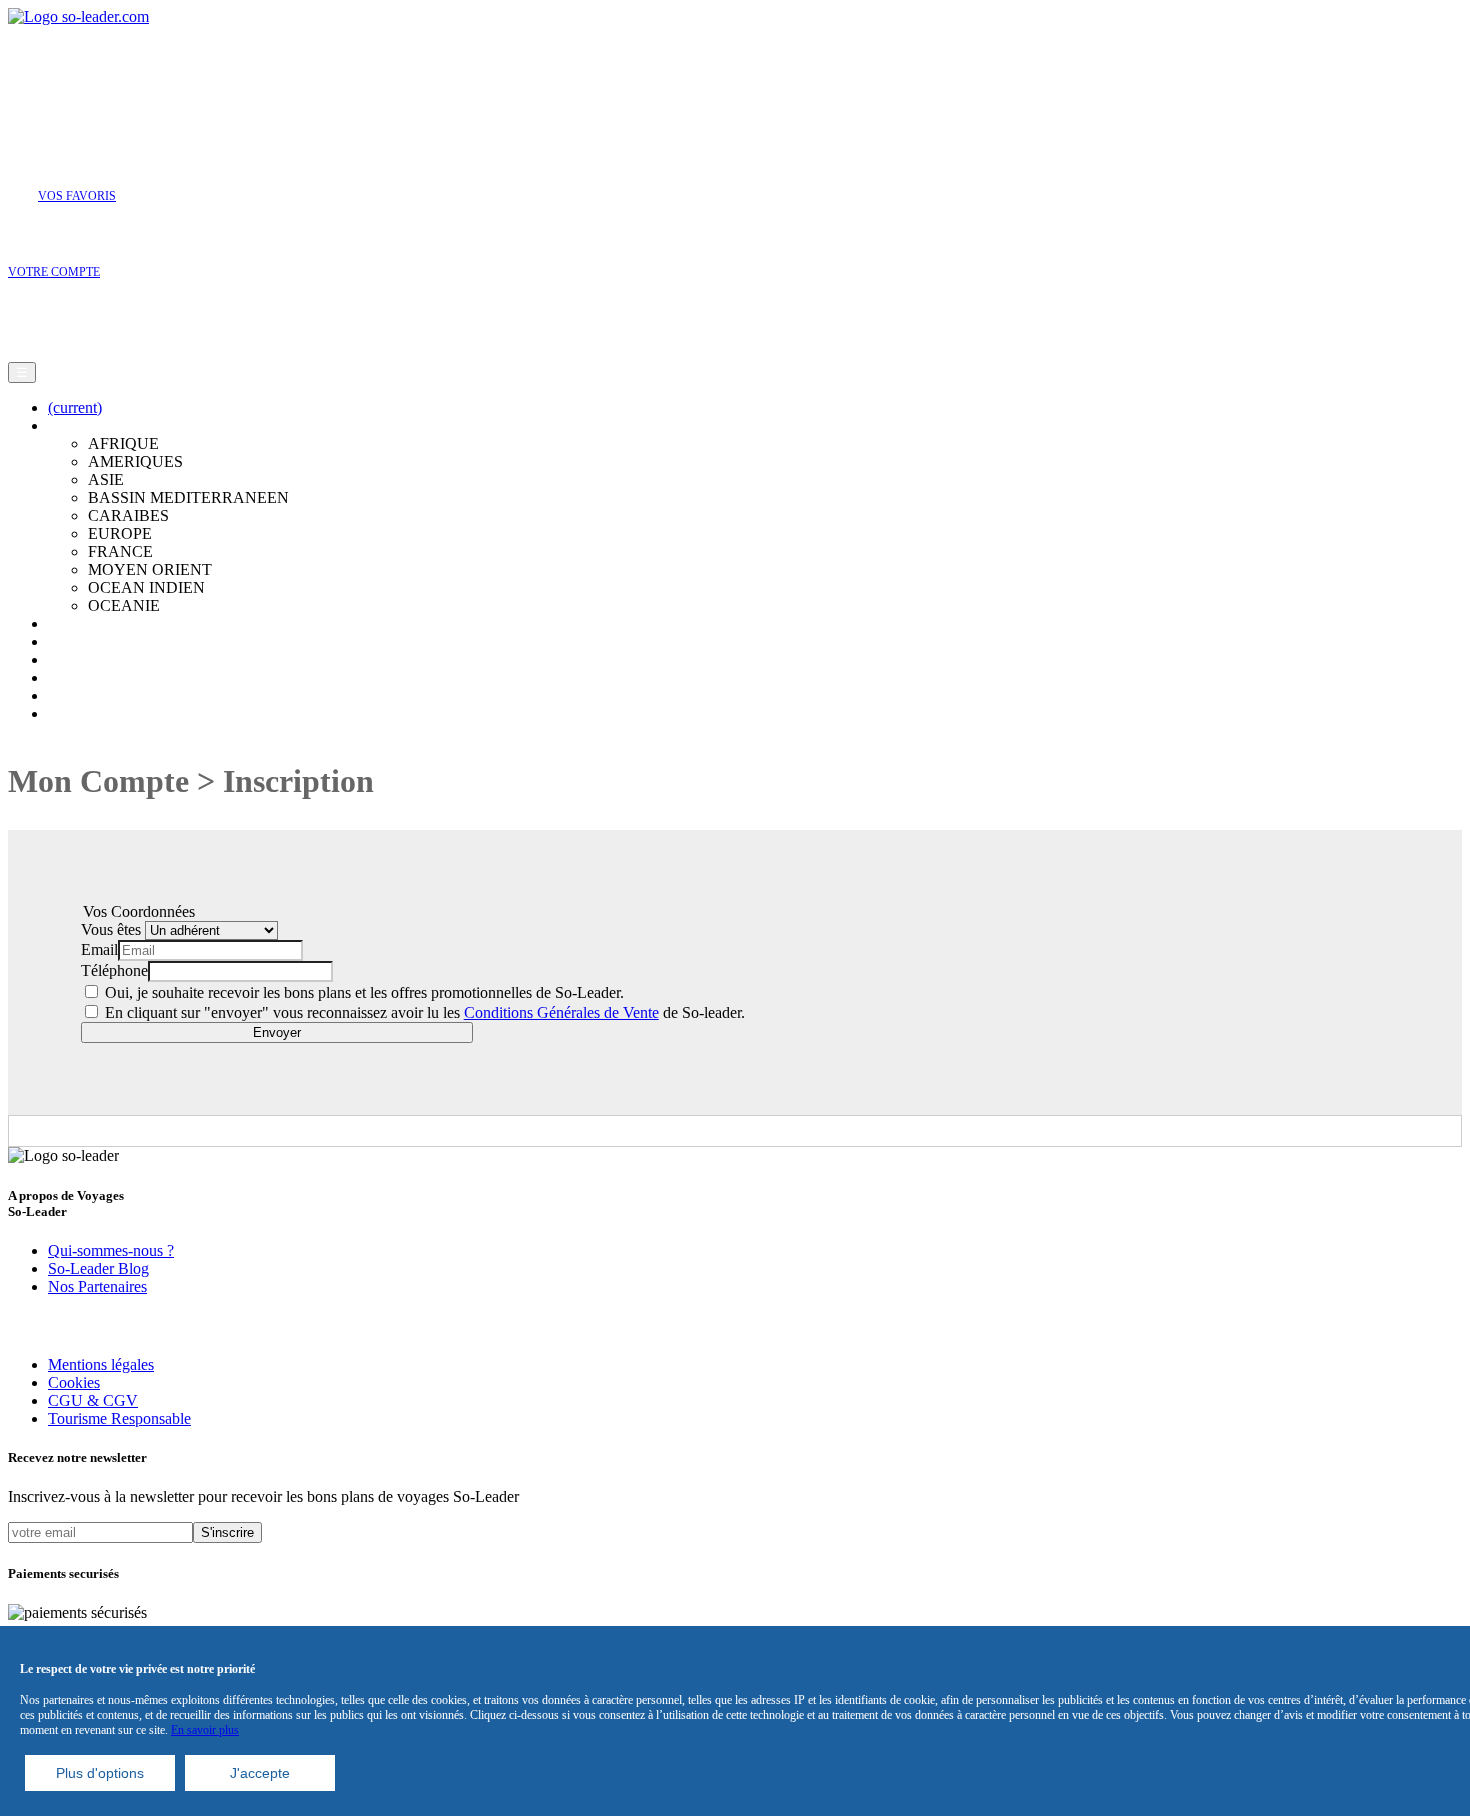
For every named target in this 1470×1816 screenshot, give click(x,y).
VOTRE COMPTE (54, 272)
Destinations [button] (87, 425)
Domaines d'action (106, 623)
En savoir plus (205, 1730)
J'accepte (260, 1773)
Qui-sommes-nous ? (111, 1250)
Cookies (74, 1382)
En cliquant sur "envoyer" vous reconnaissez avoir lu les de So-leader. (423, 1012)
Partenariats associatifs (118, 713)
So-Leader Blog (98, 1268)
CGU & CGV (93, 1400)
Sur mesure (83, 677)
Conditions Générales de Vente (561, 1012)
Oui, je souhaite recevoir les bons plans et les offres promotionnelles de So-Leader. (362, 992)
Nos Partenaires (97, 1286)
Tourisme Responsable (119, 1418)
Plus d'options (100, 1773)
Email (99, 949)
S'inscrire (227, 1532)
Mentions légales (101, 1364)
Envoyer (277, 1032)
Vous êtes (113, 929)
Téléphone (114, 970)
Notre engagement (106, 641)
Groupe (72, 695)
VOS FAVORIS (77, 196)
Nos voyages (89, 659)
